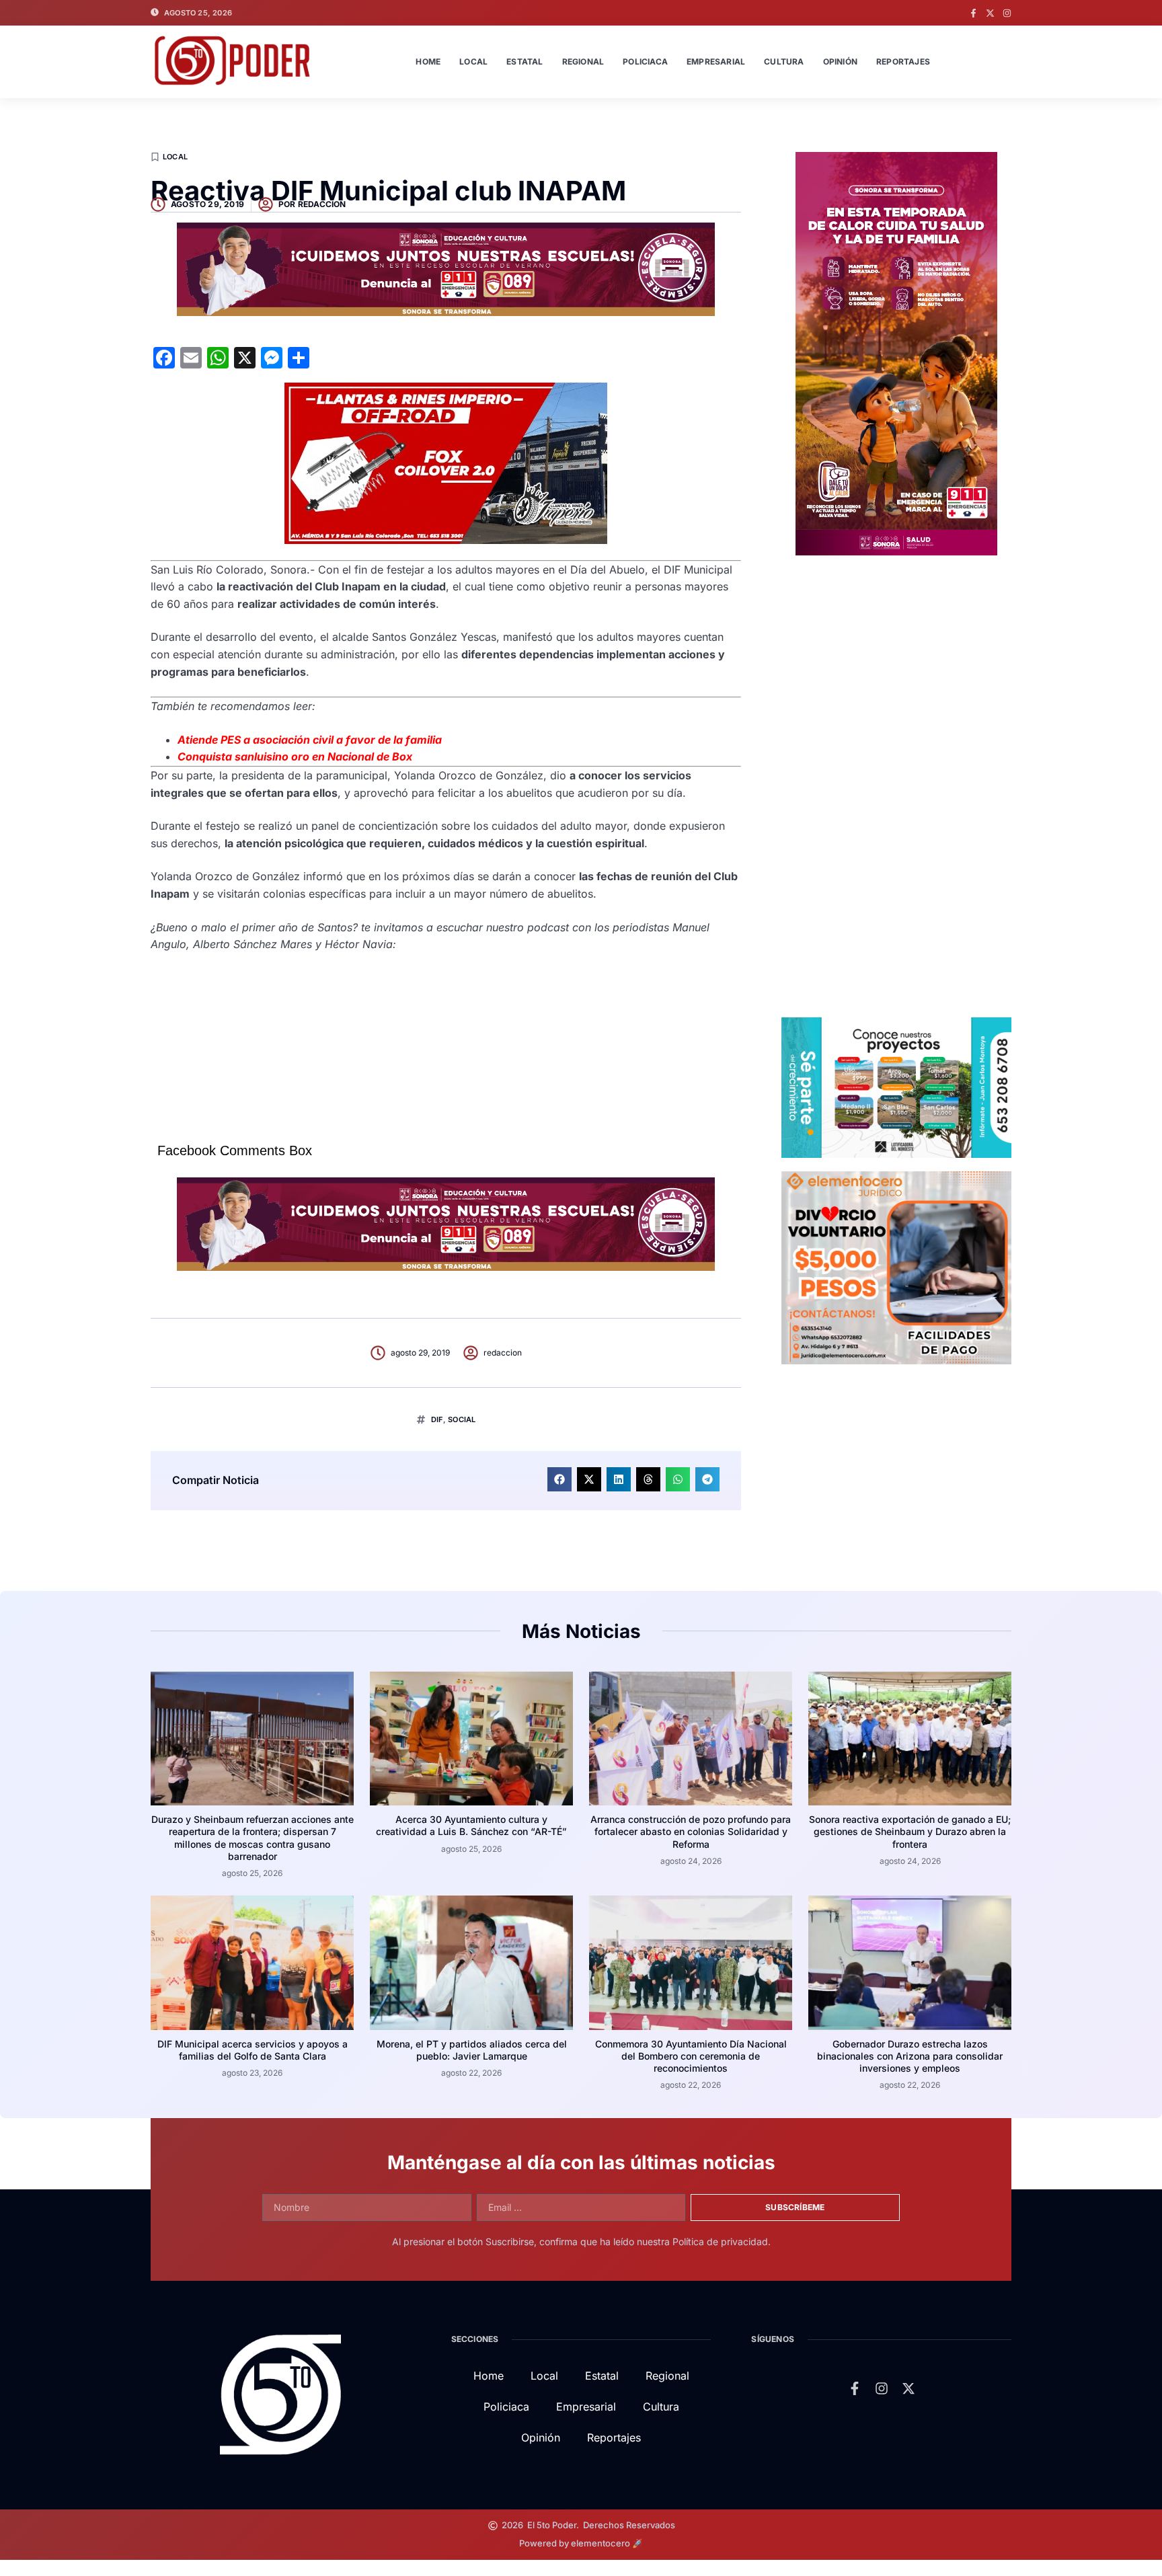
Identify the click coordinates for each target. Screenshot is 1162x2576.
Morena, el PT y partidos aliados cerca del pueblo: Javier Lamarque (472, 2050)
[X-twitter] (990, 13)
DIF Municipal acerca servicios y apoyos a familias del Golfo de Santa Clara (253, 2050)
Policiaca (645, 62)
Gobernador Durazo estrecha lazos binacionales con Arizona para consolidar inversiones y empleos (910, 2056)
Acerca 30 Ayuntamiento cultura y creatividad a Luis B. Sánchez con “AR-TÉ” (471, 1825)
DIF (437, 1419)
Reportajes (903, 62)
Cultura (784, 62)
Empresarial (716, 62)
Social (462, 1419)
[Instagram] (1007, 13)
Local (473, 62)
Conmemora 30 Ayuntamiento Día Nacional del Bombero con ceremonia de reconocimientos (691, 2056)
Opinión (840, 62)
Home (428, 62)
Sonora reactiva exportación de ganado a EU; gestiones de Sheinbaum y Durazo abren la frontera (910, 1831)
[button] (559, 1479)
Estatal (525, 62)
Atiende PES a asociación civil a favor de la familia (310, 740)
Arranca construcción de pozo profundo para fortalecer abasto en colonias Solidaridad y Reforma (691, 1831)
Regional (583, 62)
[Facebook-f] (973, 13)
